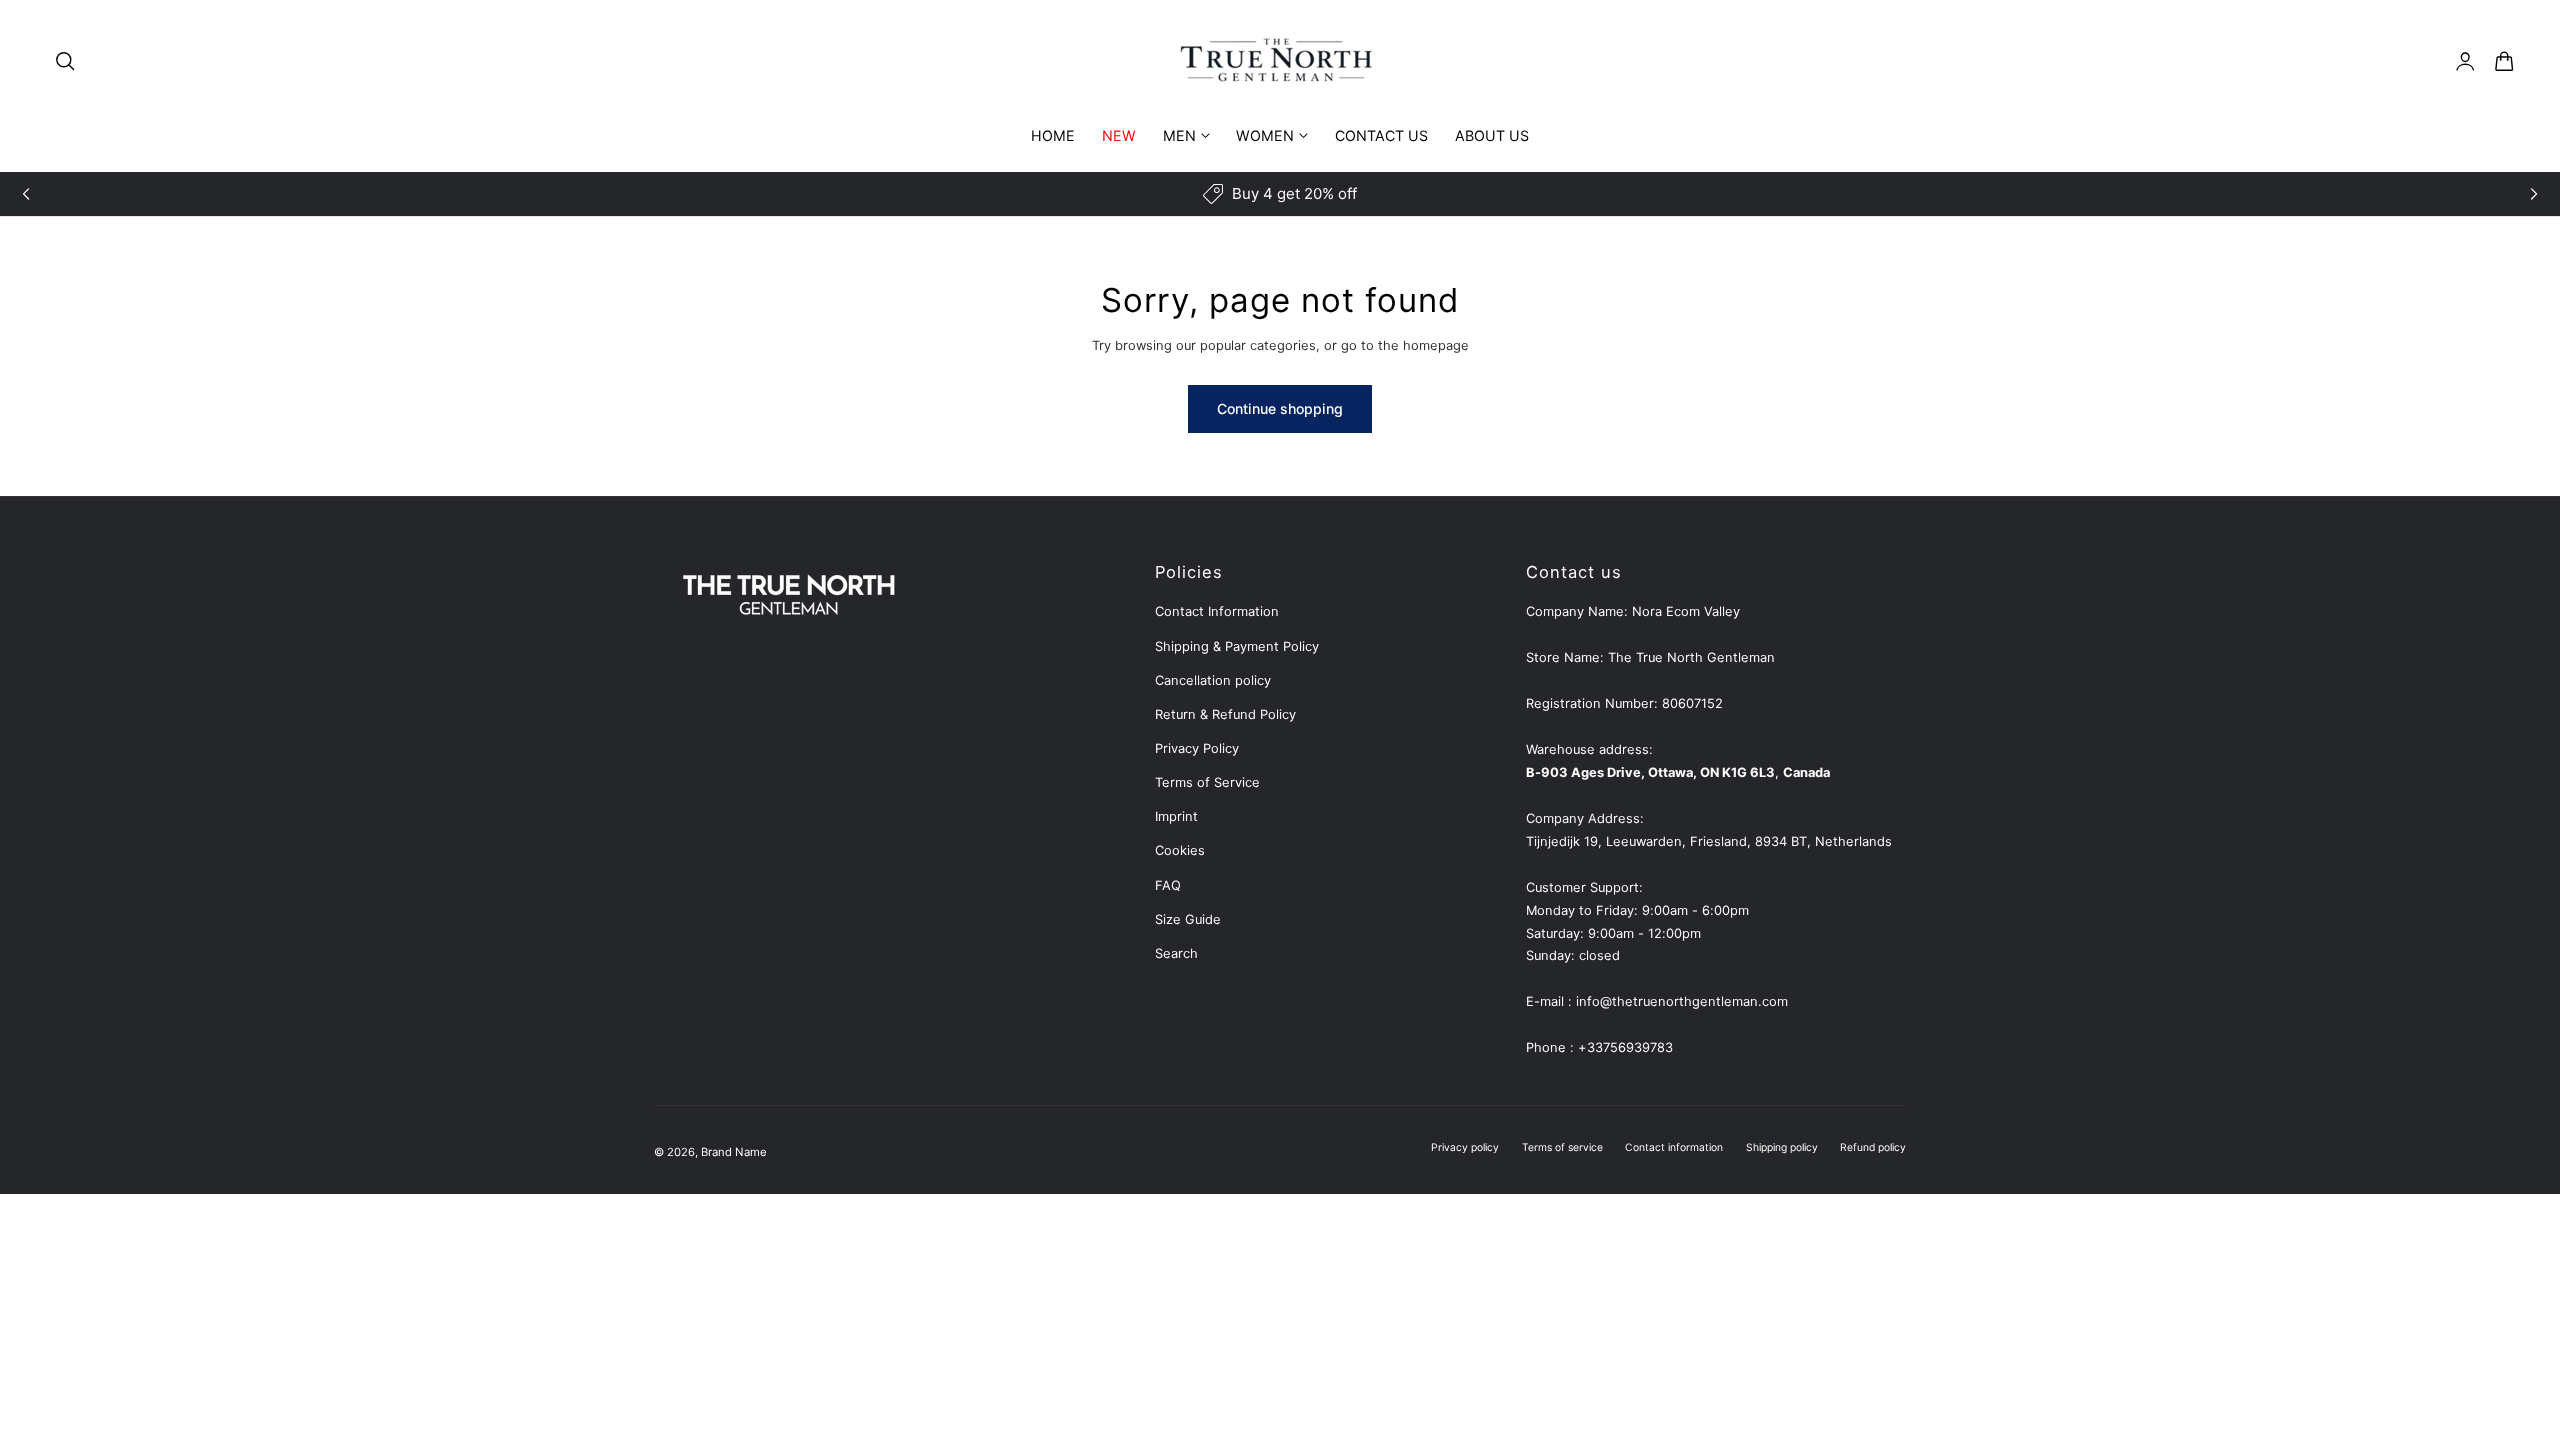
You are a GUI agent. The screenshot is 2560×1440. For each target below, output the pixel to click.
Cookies (1180, 850)
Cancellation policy (1213, 680)
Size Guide (1188, 919)
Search (1176, 953)
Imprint (1176, 816)
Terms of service (1562, 1147)
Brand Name (734, 1152)
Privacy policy (1465, 1147)
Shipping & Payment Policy (1237, 646)
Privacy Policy (1197, 748)
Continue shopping (1280, 408)
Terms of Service (1207, 782)
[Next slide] (2534, 194)
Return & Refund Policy (1225, 714)
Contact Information (1217, 611)
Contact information (1674, 1147)
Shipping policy (1782, 1147)
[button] (65, 61)
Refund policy (1873, 1147)
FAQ (1168, 885)
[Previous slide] (26, 194)
